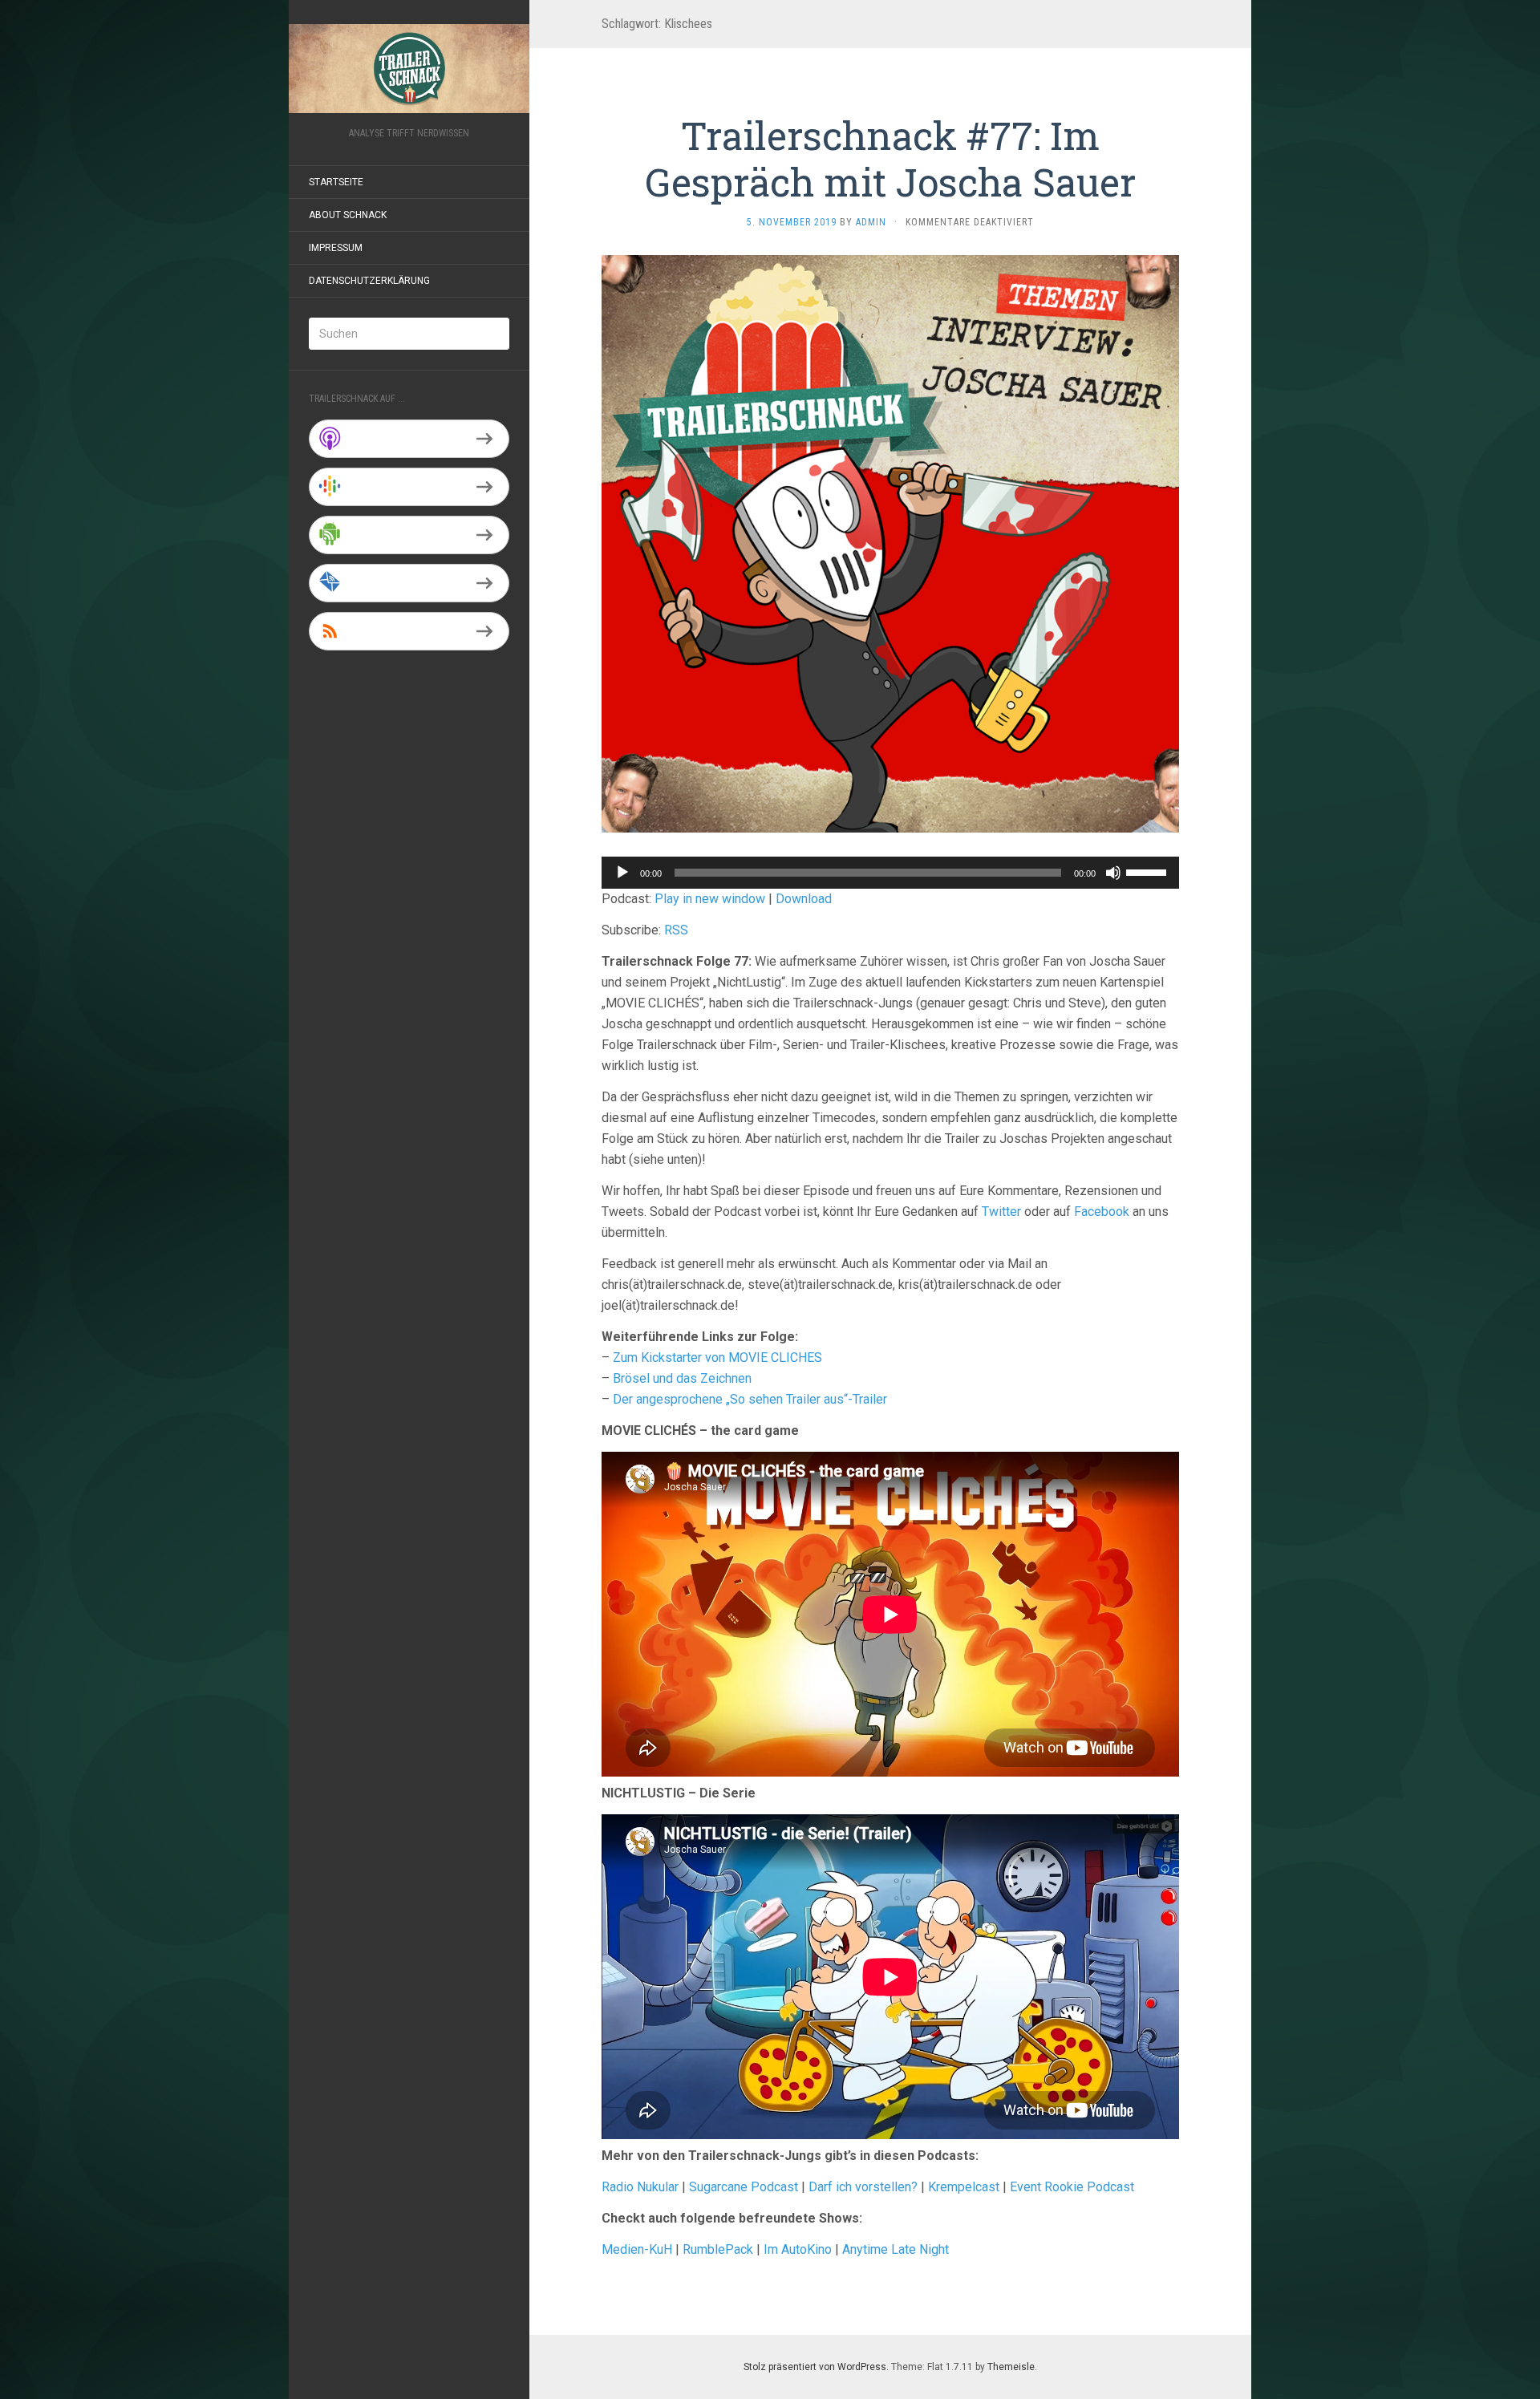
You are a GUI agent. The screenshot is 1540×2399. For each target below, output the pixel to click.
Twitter (1001, 1212)
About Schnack (348, 215)
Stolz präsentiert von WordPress (815, 2367)
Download (804, 899)
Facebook (1102, 1212)
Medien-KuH (638, 2249)
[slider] (1149, 871)
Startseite (336, 182)
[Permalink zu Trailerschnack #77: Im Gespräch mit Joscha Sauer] (890, 543)
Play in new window (710, 899)
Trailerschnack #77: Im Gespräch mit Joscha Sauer (890, 158)
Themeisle (1011, 2367)
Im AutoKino (798, 2249)
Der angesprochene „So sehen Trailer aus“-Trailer (750, 1399)
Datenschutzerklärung (369, 281)
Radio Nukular (640, 2187)
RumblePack (718, 2249)
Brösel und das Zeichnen (682, 1378)
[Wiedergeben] (622, 873)
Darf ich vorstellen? (863, 2187)
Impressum (336, 248)
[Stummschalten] (1113, 873)
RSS (676, 930)
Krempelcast (964, 2187)
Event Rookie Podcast (1072, 2187)
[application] (890, 873)
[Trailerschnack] (409, 69)
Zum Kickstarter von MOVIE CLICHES (717, 1358)
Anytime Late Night (896, 2249)
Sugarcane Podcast (744, 2187)
